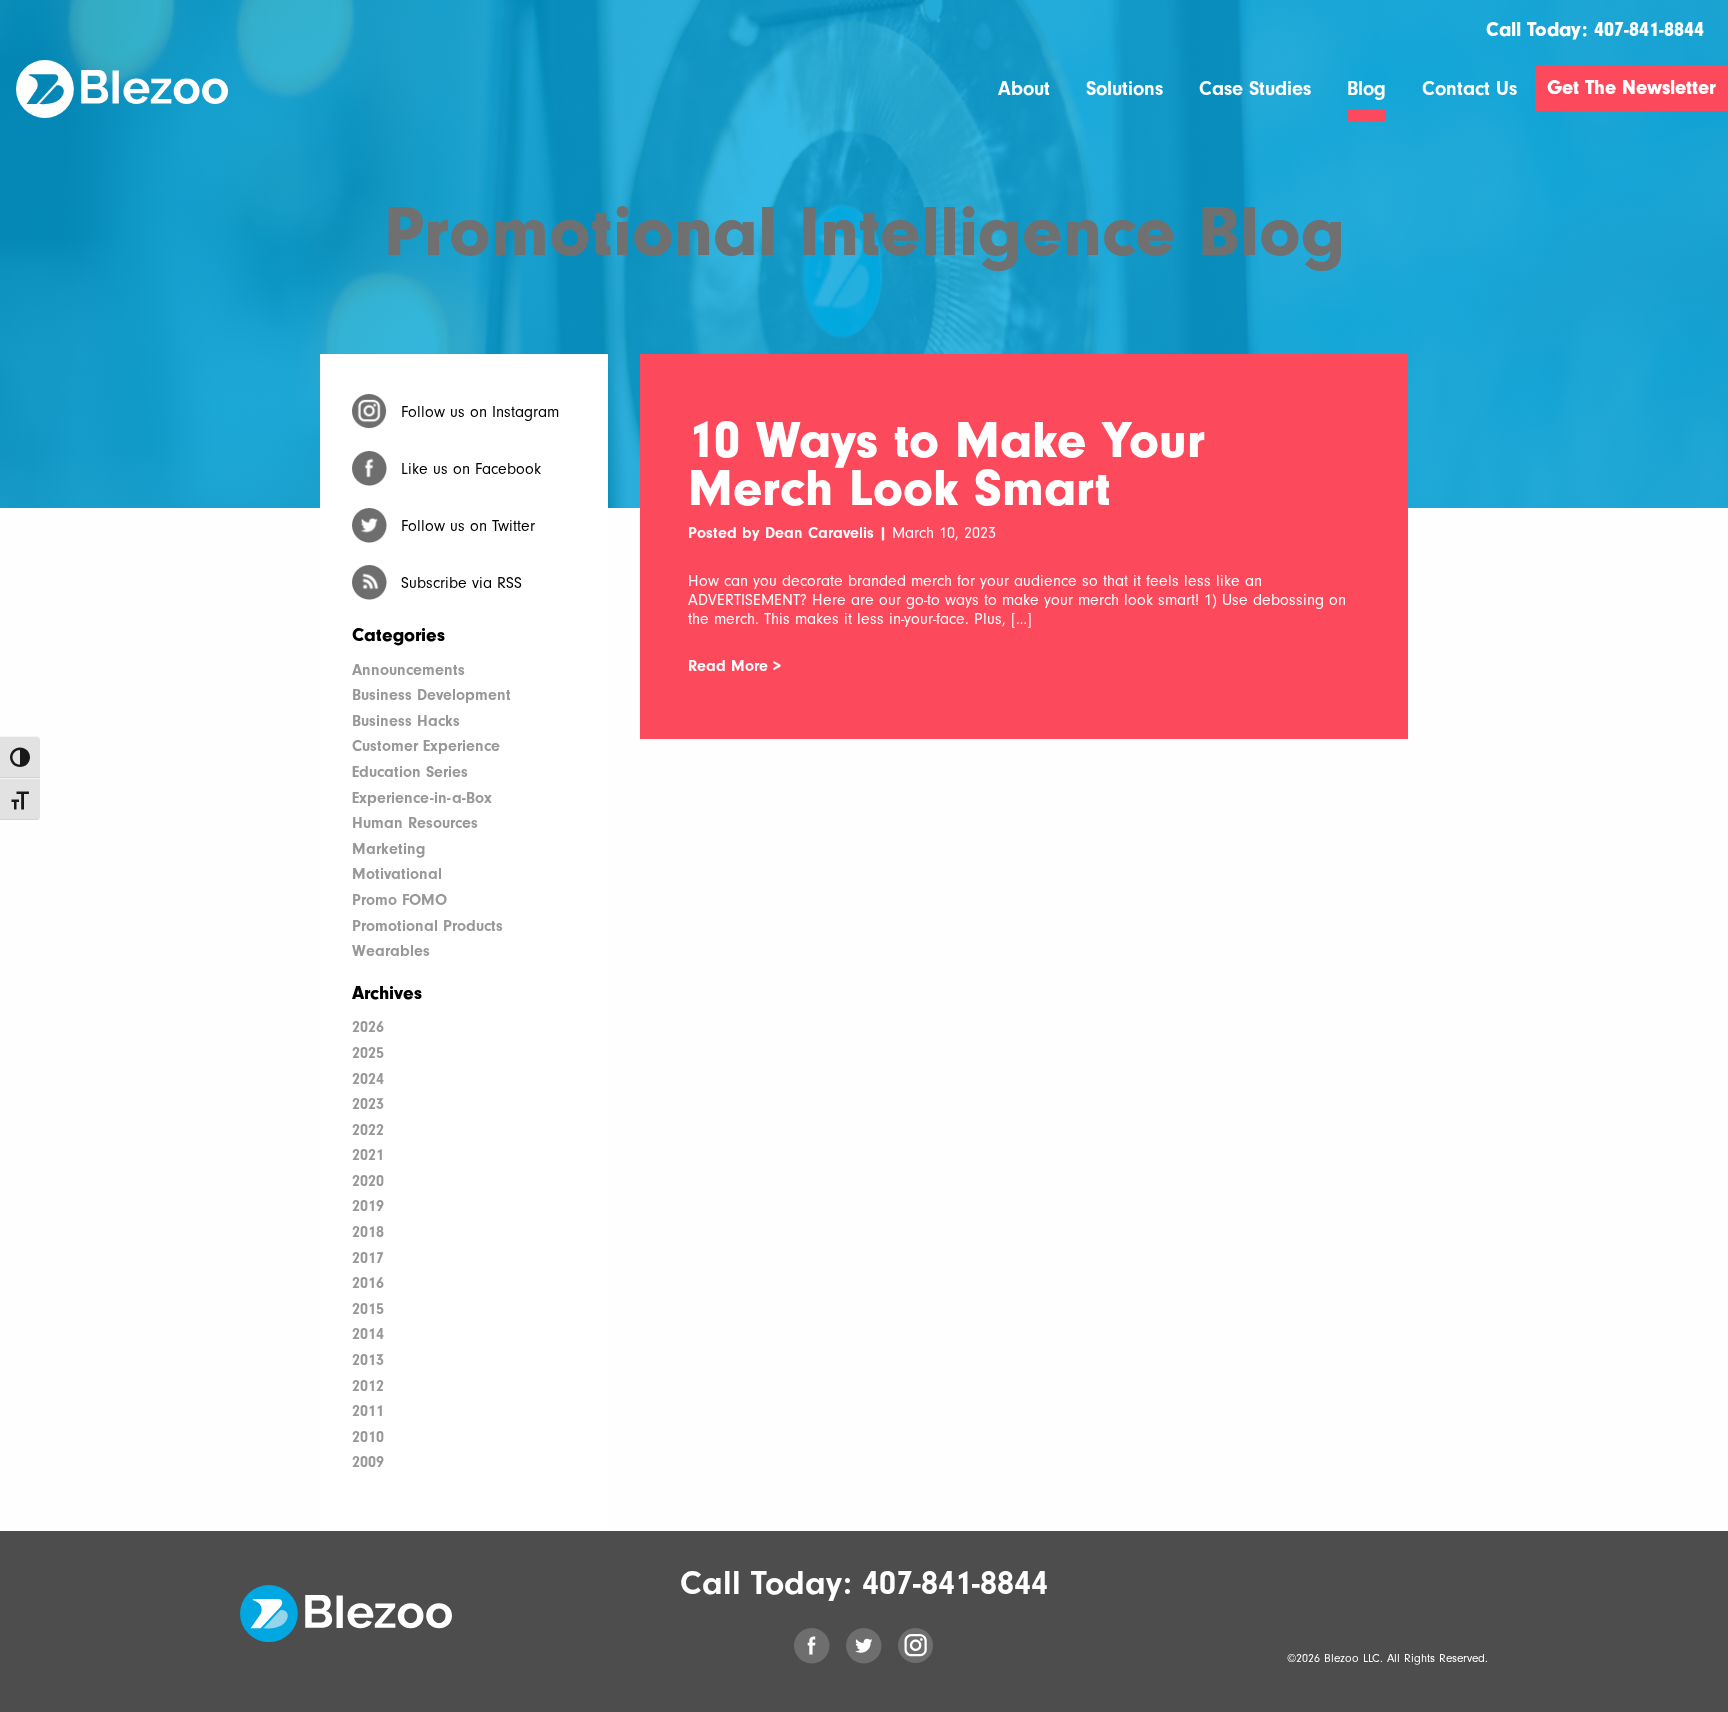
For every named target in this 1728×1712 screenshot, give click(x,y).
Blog (1366, 89)
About (1024, 89)
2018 (368, 1232)
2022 (368, 1130)
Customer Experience (426, 746)
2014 (368, 1334)
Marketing (388, 849)
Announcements (408, 670)
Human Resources (415, 823)
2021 (368, 1155)
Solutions (1124, 89)
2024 (368, 1079)
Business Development (431, 695)
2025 (368, 1053)
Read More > (734, 666)
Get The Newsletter (1631, 87)
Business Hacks (406, 721)
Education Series (410, 772)
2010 (368, 1437)
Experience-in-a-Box (422, 798)
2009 (368, 1462)
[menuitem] (1024, 100)
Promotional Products (427, 926)
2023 (368, 1104)
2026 (368, 1027)
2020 (368, 1181)
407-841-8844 (1649, 29)
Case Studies (1255, 89)
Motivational (397, 874)
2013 (368, 1360)
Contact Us (1469, 89)
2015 (368, 1309)
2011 (368, 1411)
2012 (368, 1386)
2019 (368, 1206)
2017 (368, 1258)
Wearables (391, 951)
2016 (368, 1283)
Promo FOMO (399, 900)
